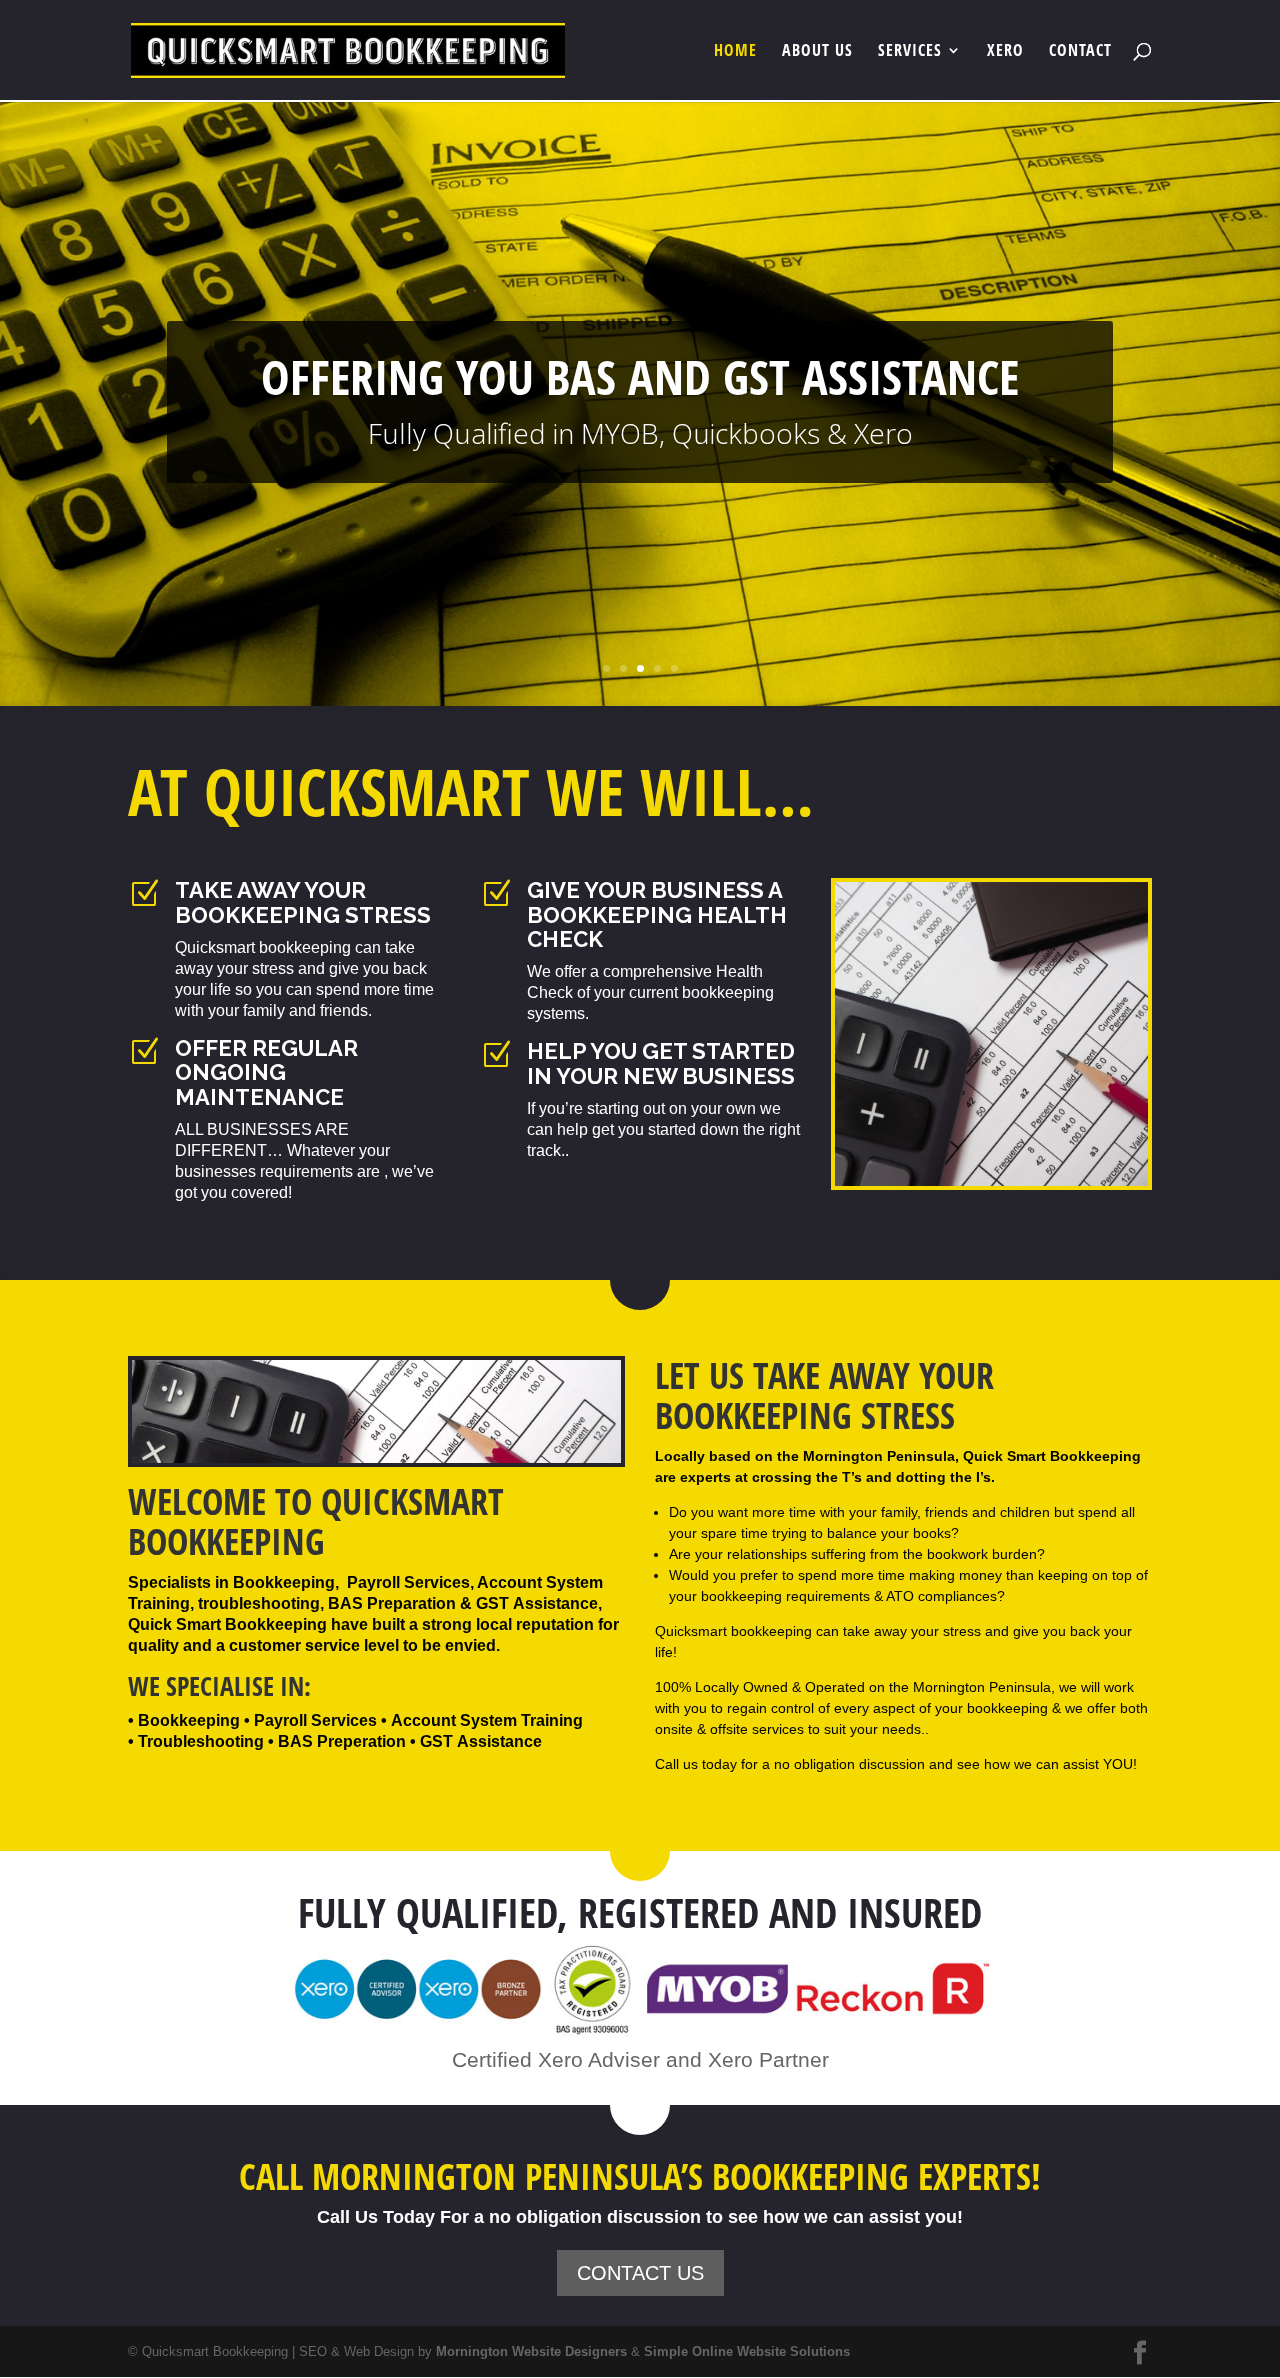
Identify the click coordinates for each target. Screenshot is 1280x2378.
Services (910, 52)
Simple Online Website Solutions (747, 2351)
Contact (1080, 52)
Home (735, 52)
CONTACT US (640, 2273)
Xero (1005, 52)
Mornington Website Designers (531, 2351)
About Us (817, 52)
